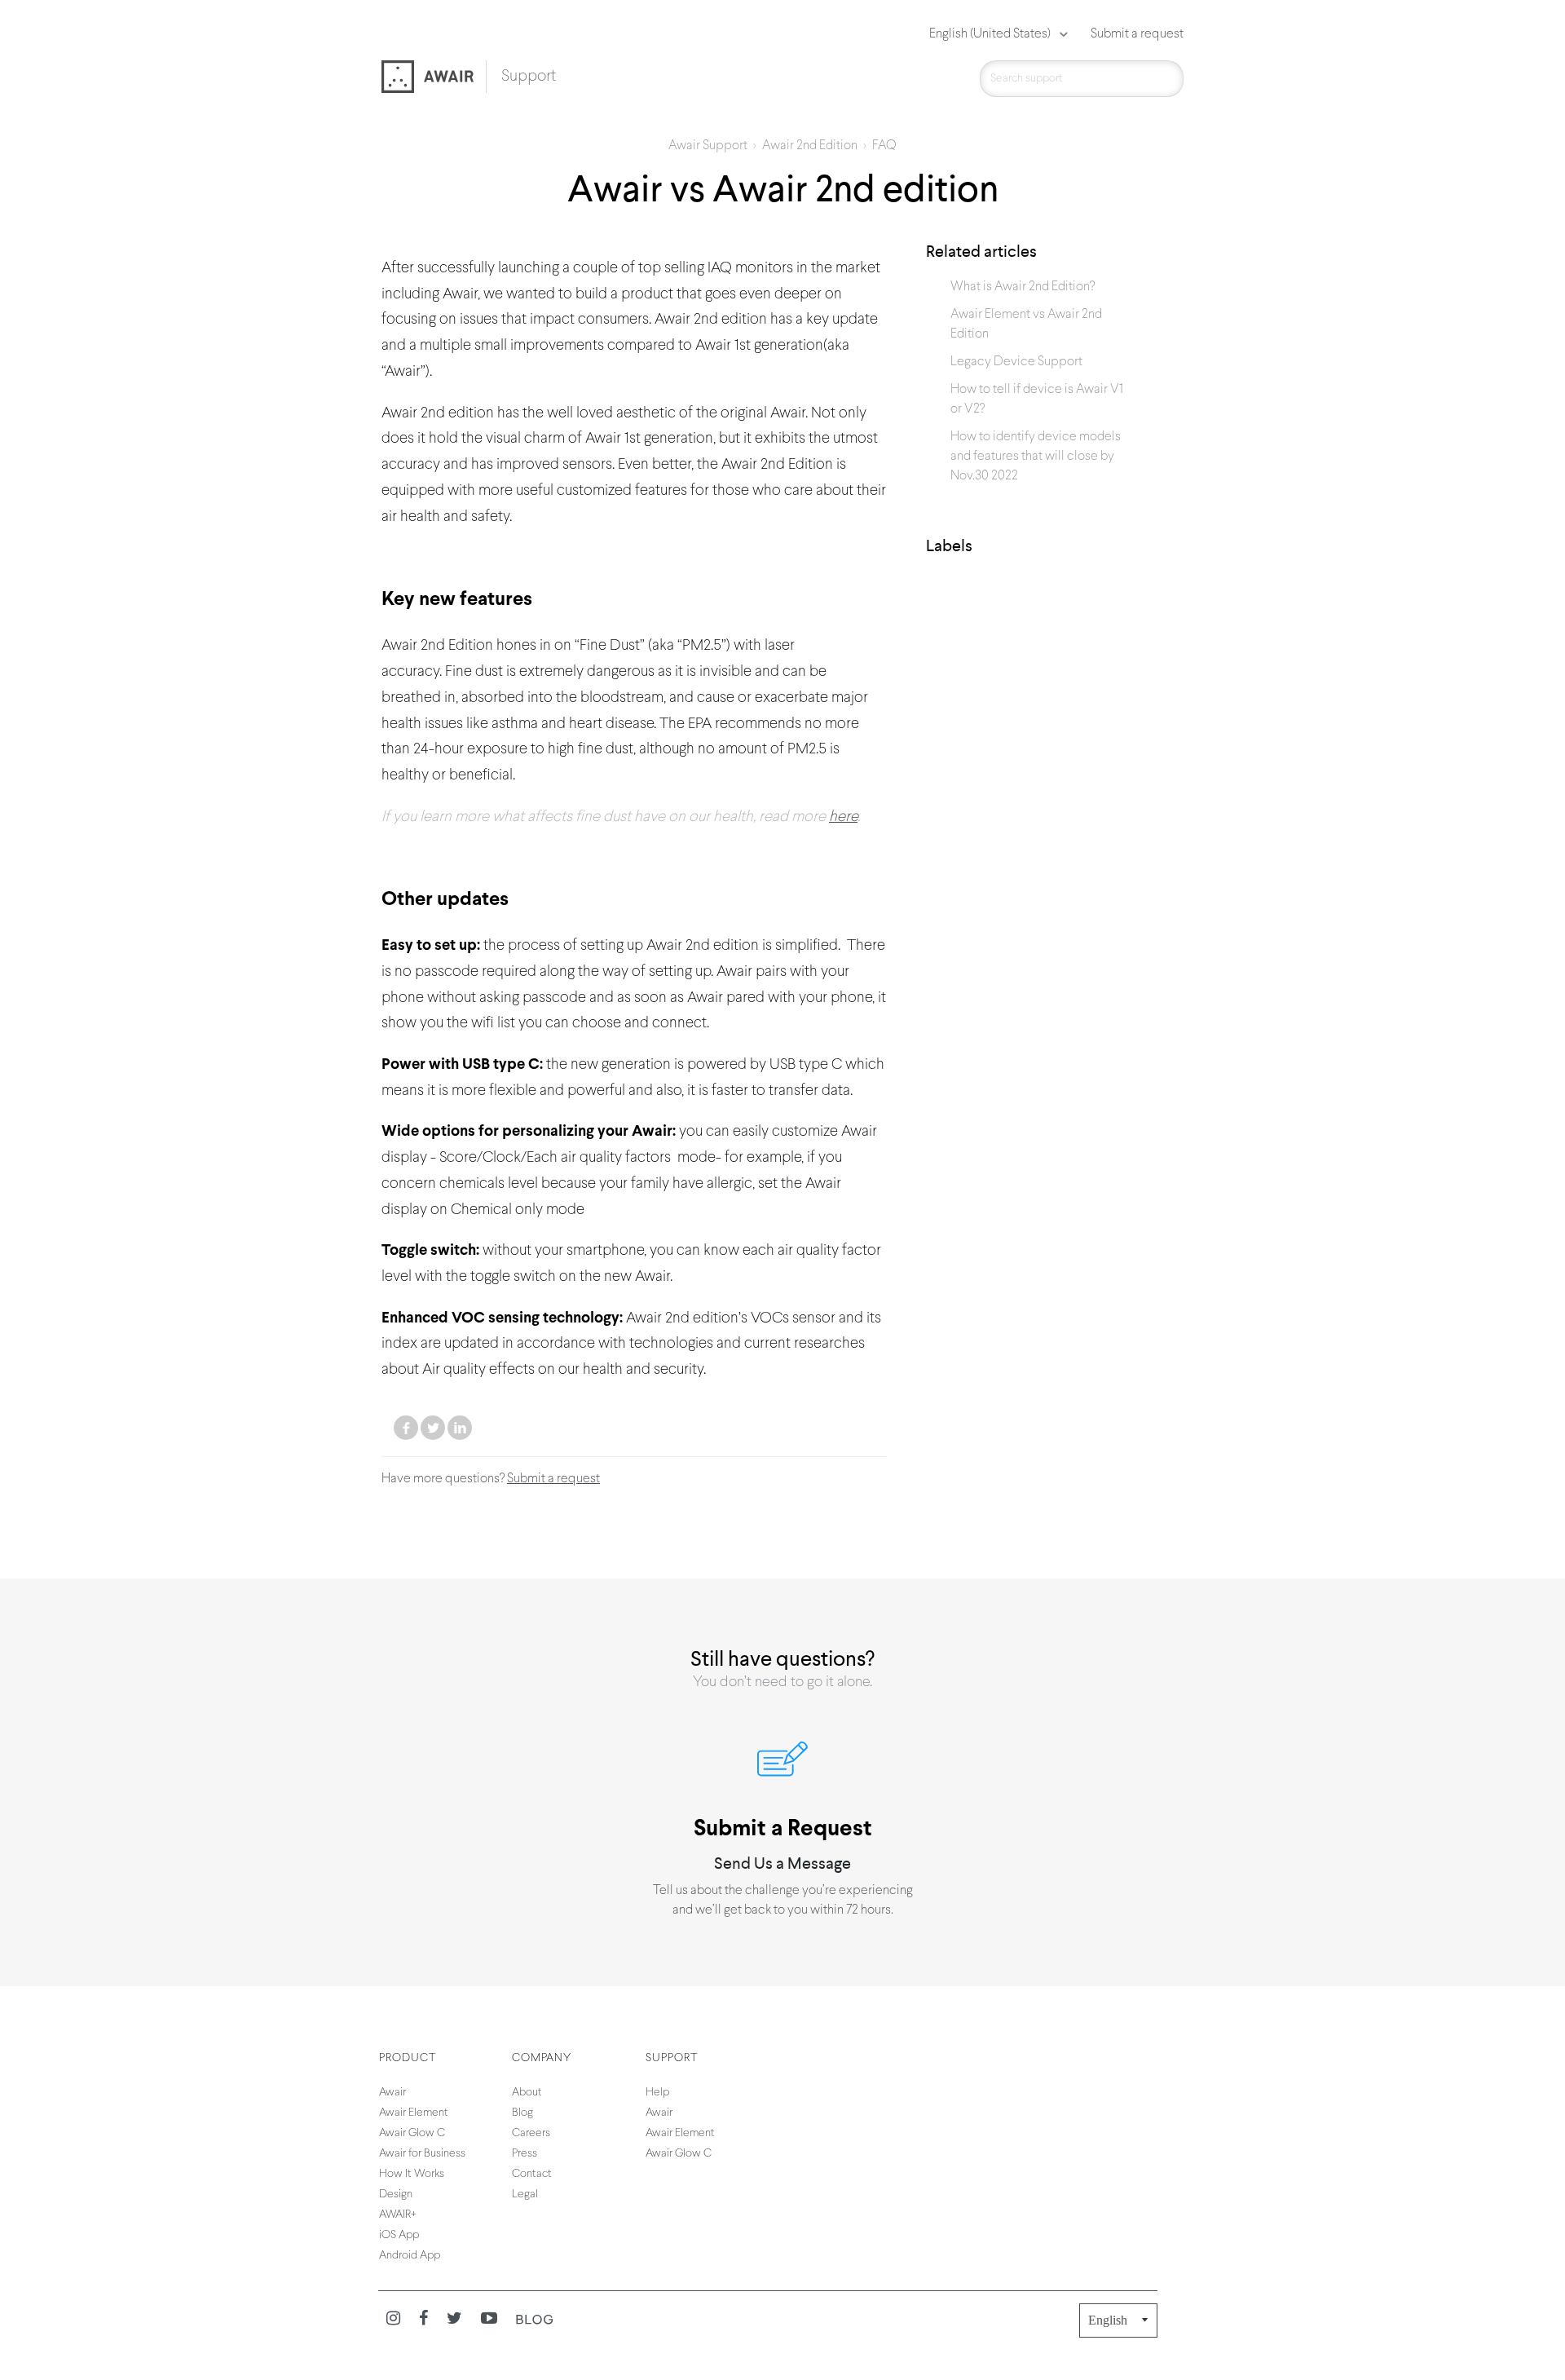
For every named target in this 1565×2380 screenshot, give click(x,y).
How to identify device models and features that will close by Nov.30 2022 (1036, 457)
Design (396, 2195)
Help (657, 2093)
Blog (522, 2113)
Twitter (433, 1428)
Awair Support (708, 146)
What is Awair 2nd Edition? (1023, 287)
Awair (392, 2093)
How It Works (412, 2174)
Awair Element (414, 2113)
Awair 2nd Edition (810, 146)
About (527, 2093)
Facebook (406, 1428)
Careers (531, 2133)
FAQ (884, 146)
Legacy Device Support (1016, 362)
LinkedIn (460, 1428)
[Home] (434, 78)
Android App (410, 2256)
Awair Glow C (412, 2133)
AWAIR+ (398, 2215)
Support (529, 77)
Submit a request (1137, 34)
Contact (532, 2174)
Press (525, 2154)
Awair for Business (422, 2154)
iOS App (399, 2235)
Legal (525, 2195)
